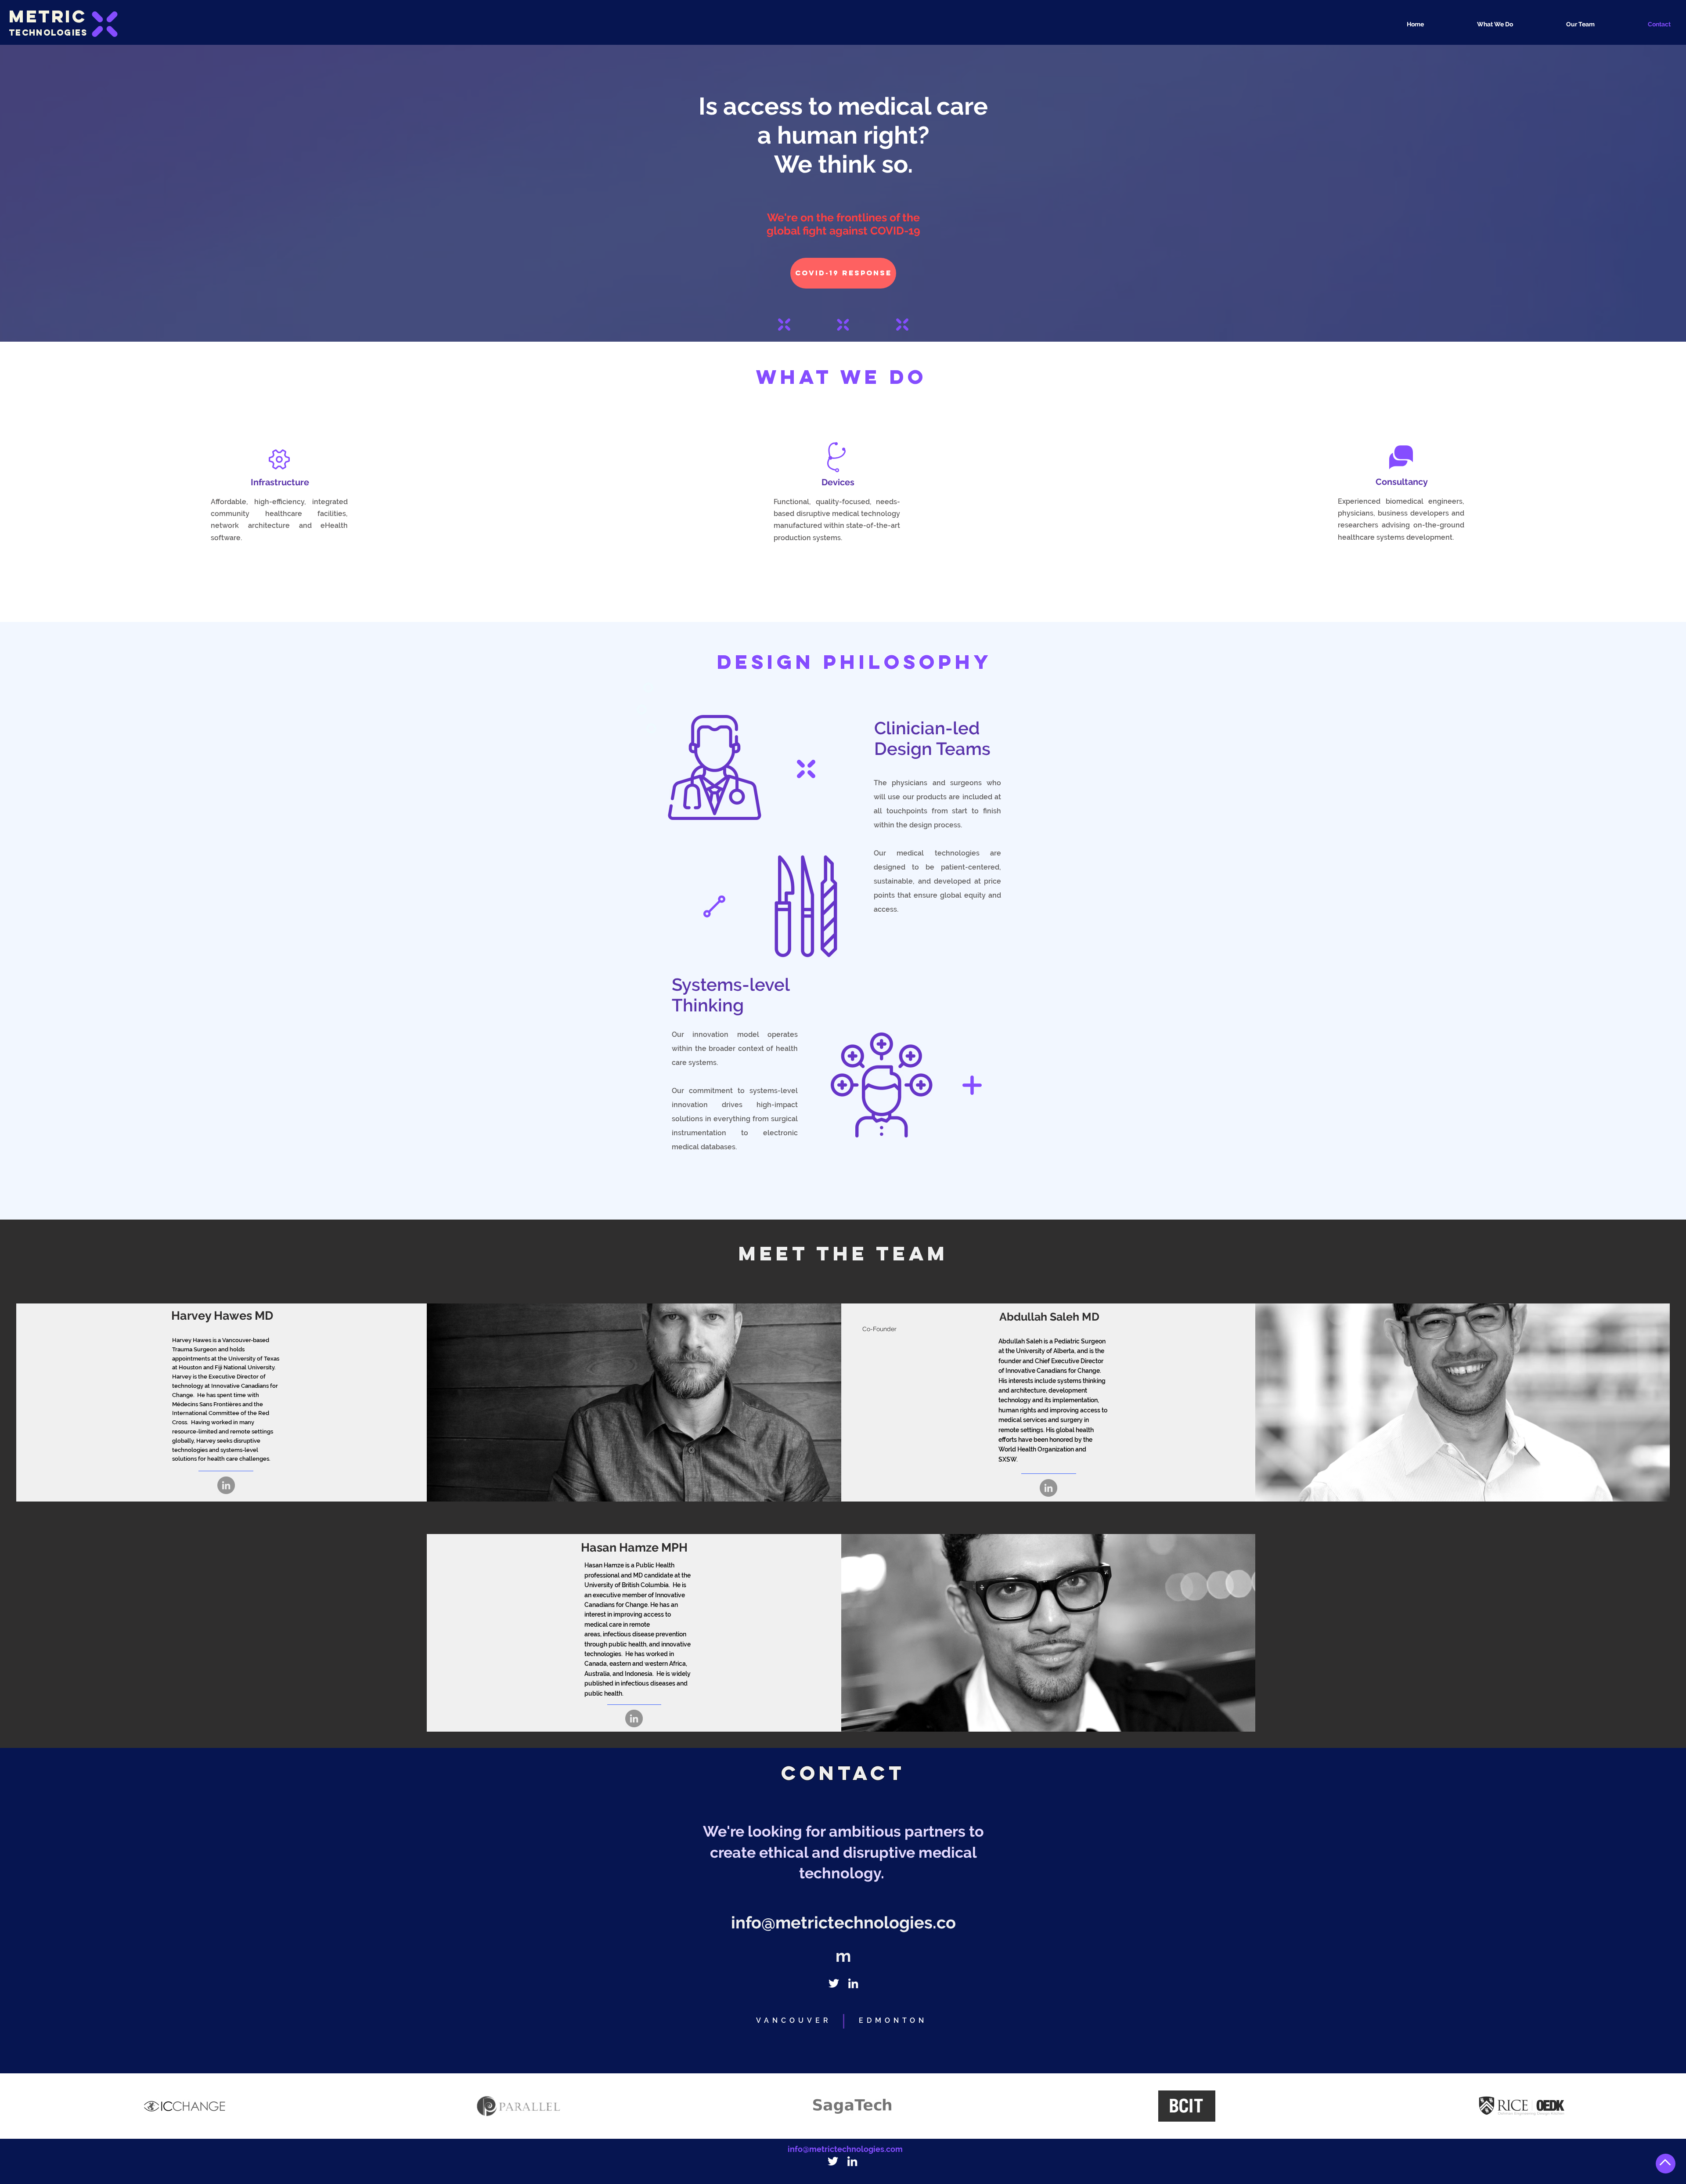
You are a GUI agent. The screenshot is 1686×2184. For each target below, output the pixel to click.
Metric (48, 16)
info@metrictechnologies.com (845, 2149)
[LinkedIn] (226, 1485)
